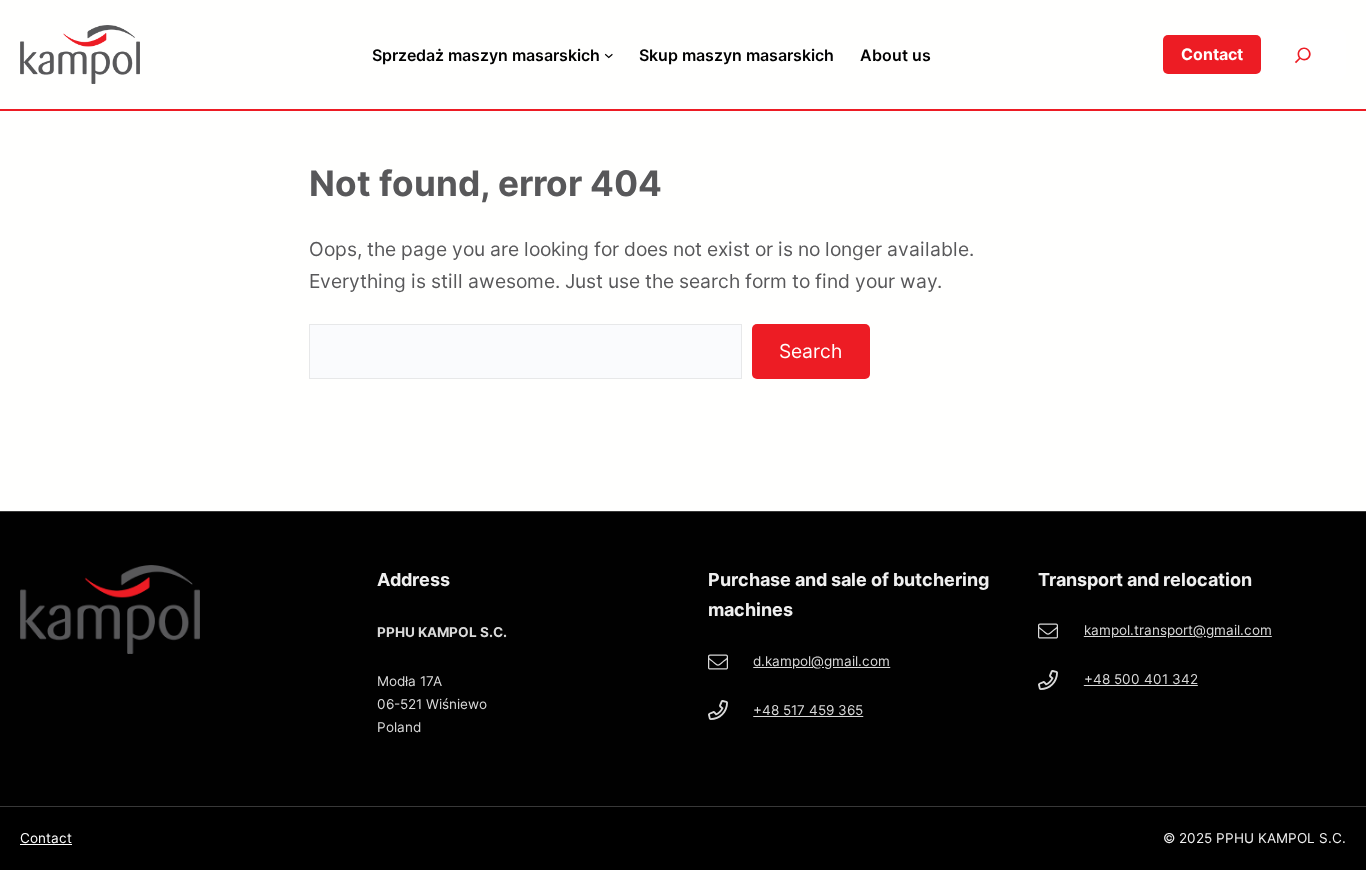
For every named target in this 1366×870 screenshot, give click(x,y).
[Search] (1303, 54)
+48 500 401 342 (1141, 679)
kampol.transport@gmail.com (1178, 630)
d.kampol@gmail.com (821, 661)
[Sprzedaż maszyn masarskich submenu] (609, 55)
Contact (46, 838)
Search (810, 351)
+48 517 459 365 (808, 710)
